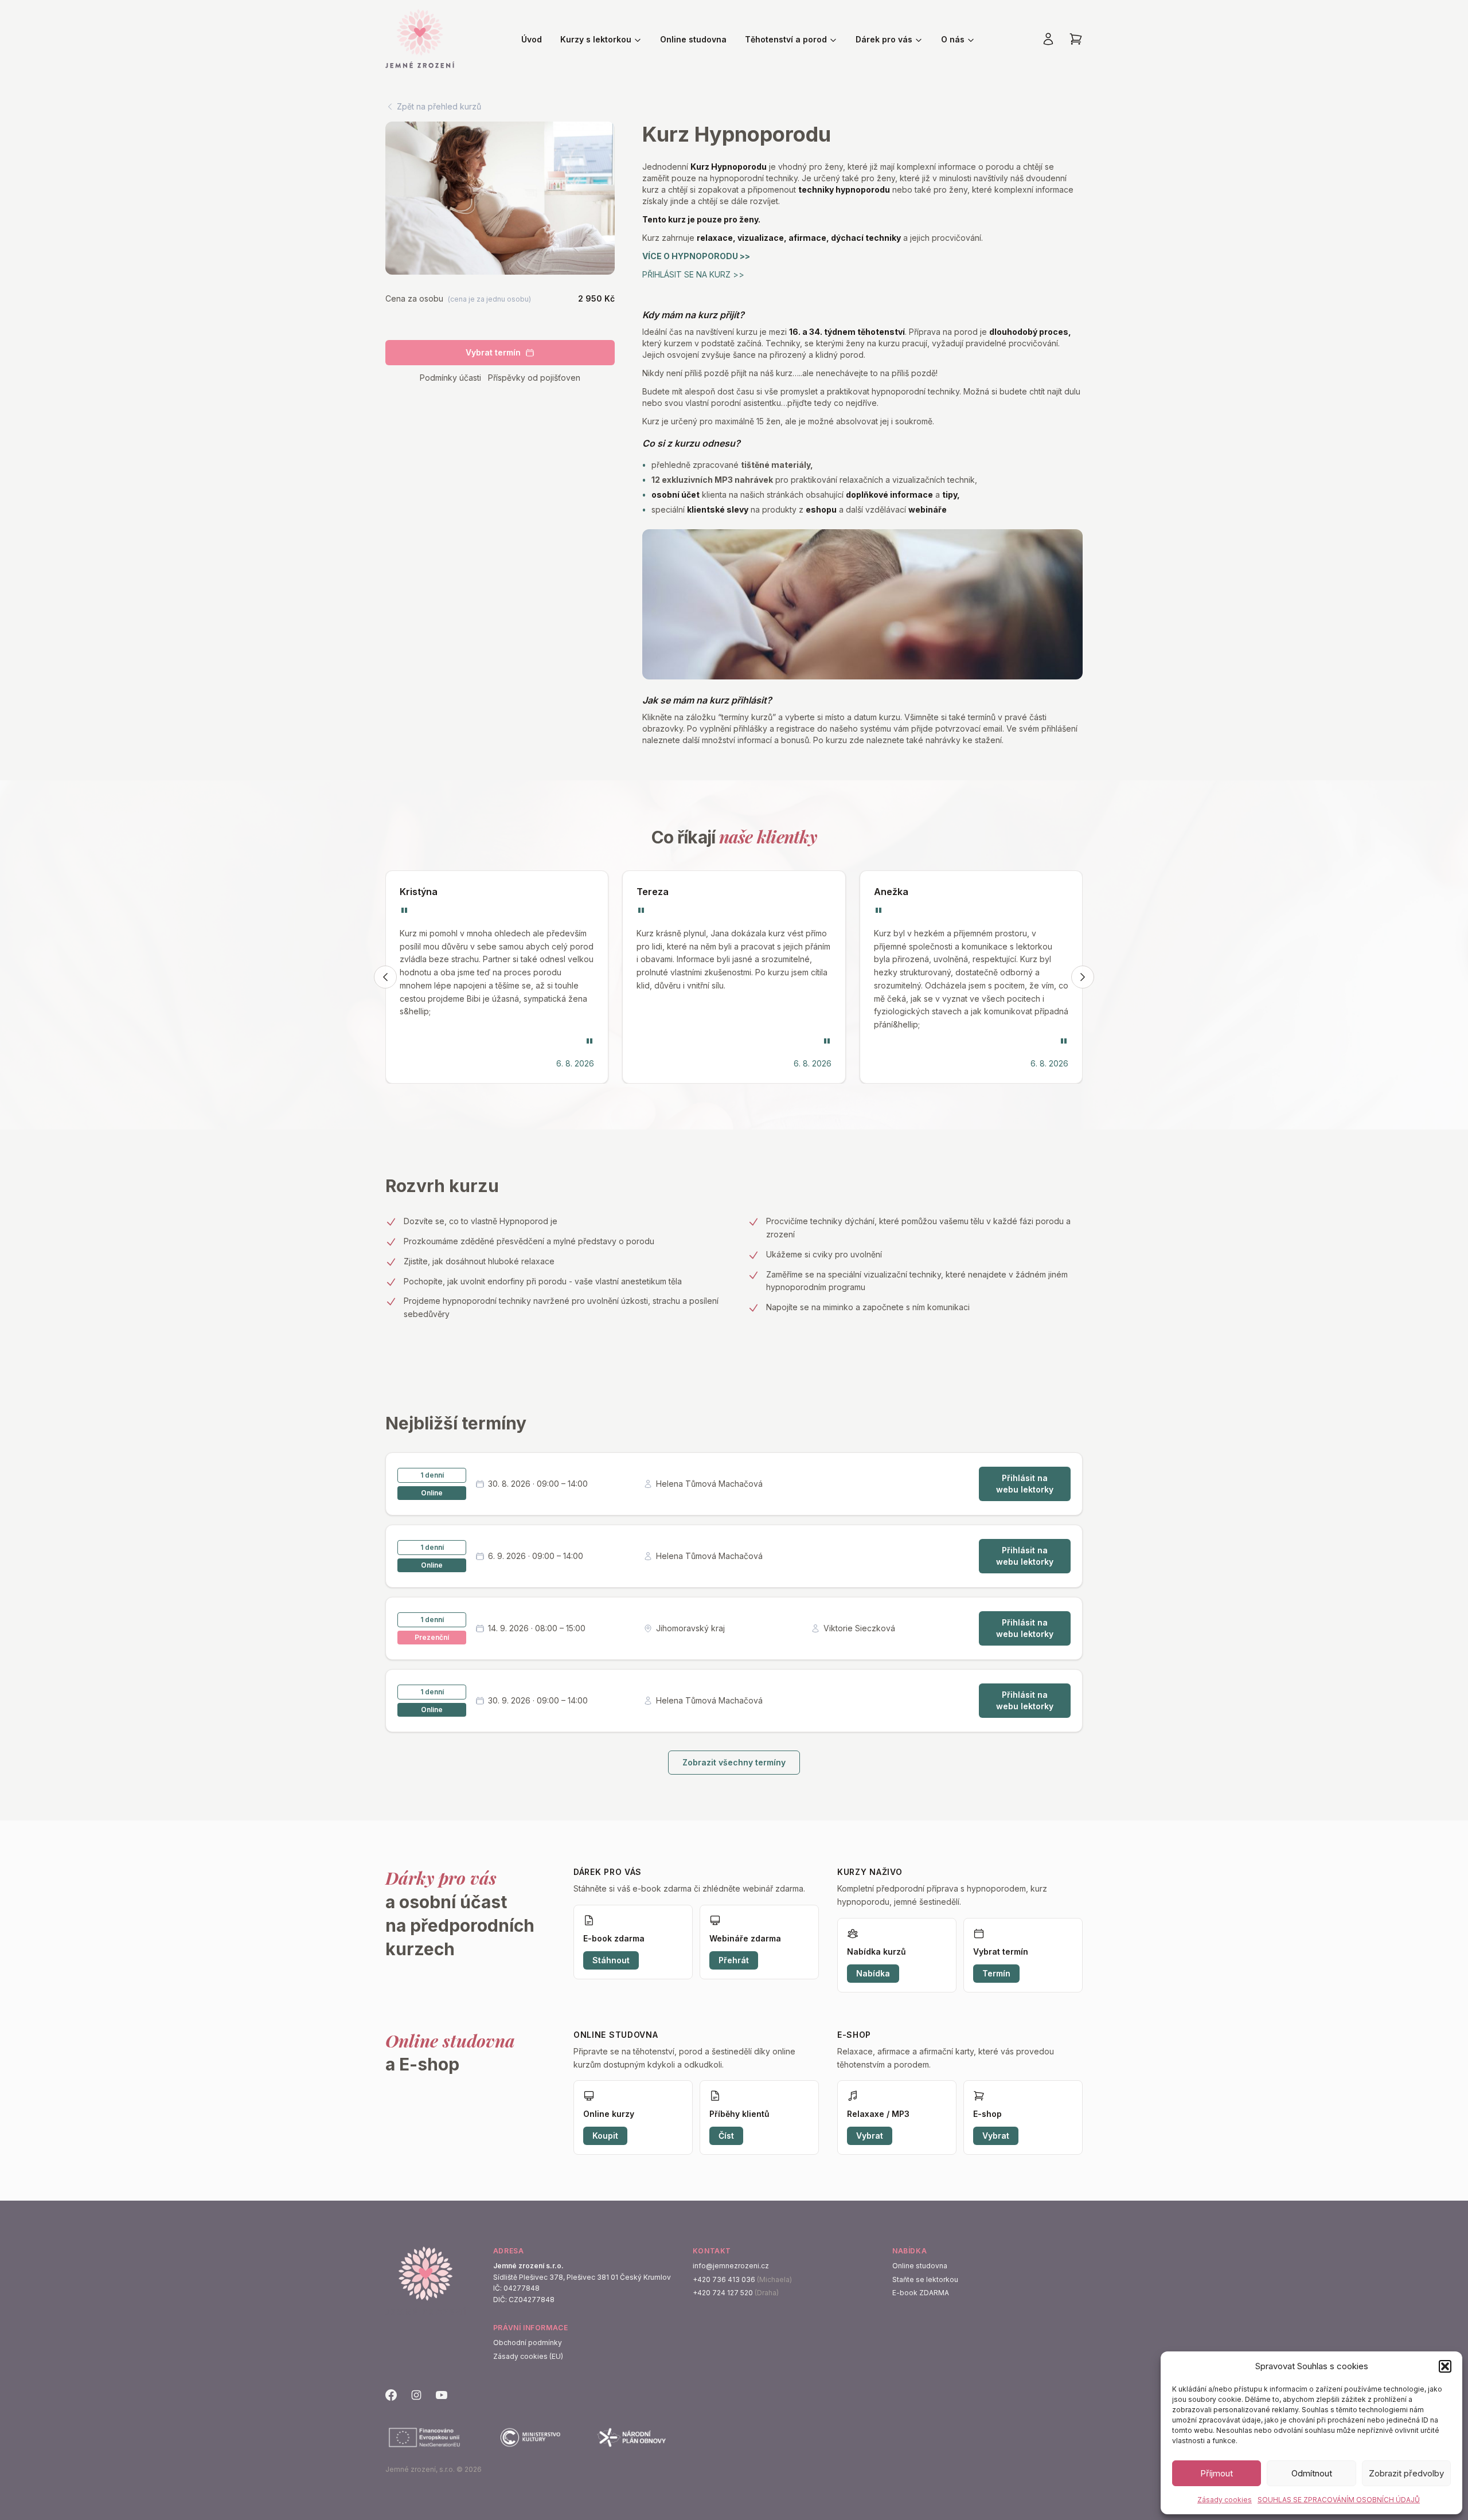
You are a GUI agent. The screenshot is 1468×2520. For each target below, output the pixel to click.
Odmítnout (1312, 2473)
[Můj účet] (1048, 39)
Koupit (605, 2136)
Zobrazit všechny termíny (734, 1762)
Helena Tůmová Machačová (709, 1484)
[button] (1445, 2366)
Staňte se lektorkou (925, 2279)
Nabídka (873, 1973)
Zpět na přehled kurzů (439, 106)
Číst (726, 2136)
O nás (953, 39)
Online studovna (693, 39)
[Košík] (1076, 39)
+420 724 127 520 (723, 2293)
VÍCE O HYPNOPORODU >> (696, 256)
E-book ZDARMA (921, 2293)
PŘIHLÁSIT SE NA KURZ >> (693, 274)
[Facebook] (391, 2395)
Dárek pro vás (884, 39)
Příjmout (1217, 2473)
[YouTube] (442, 2395)
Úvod (532, 39)
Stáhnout (611, 1960)
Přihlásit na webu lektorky (1025, 1484)
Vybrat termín (493, 352)
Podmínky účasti (450, 378)
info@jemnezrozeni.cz (731, 2266)
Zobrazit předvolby (1406, 2473)
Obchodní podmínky (528, 2343)
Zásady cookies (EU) (528, 2356)
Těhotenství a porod (786, 39)
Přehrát (734, 1960)
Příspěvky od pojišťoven (534, 378)
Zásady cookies (1225, 2500)
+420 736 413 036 (724, 2279)
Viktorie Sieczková (859, 1628)
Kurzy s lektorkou (596, 39)
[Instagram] (416, 2395)
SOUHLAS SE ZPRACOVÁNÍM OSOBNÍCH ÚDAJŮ (1339, 2500)
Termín (996, 1973)
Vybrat (870, 2136)
